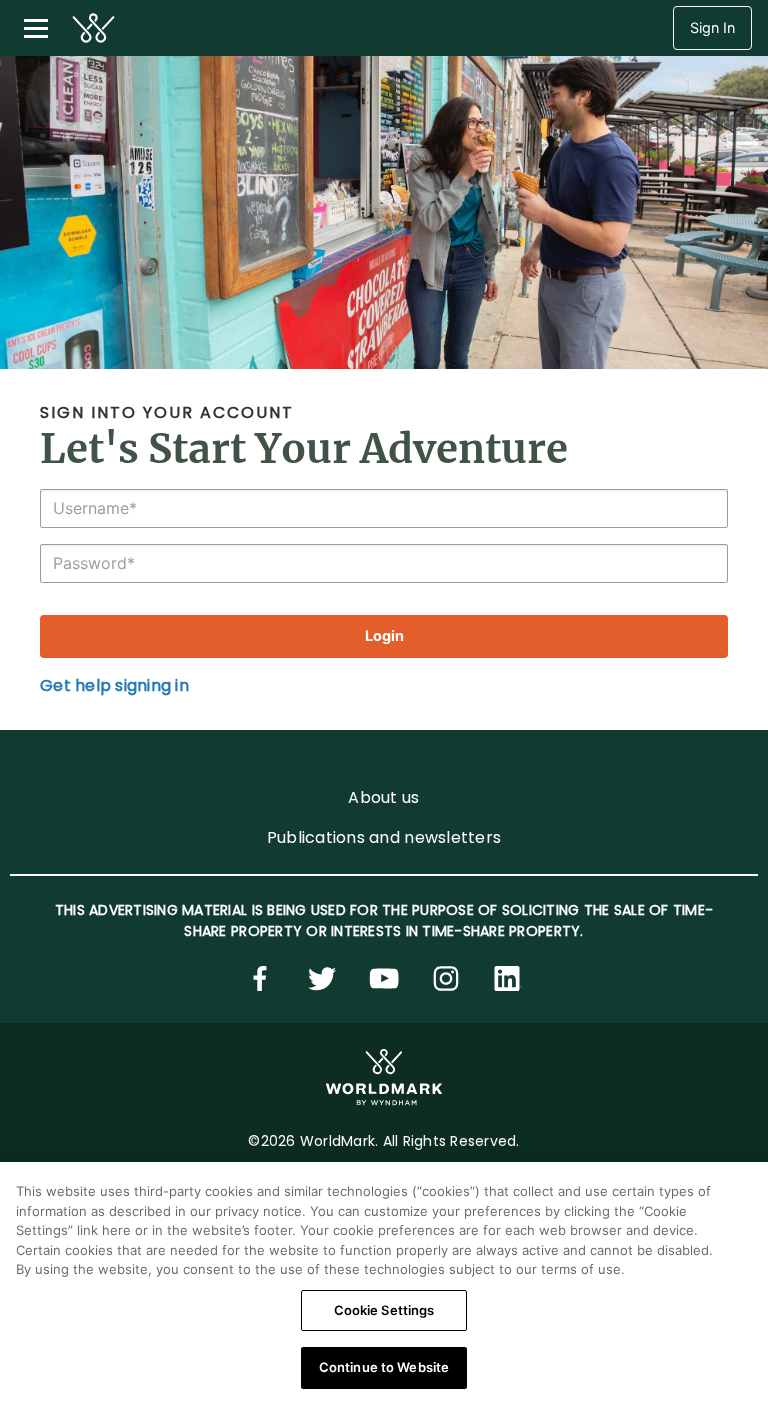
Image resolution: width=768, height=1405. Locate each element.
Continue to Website (384, 1367)
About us (383, 797)
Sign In (712, 27)
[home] (93, 28)
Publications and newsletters (384, 837)
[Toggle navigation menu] (36, 28)
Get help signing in (114, 685)
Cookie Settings (384, 1310)
